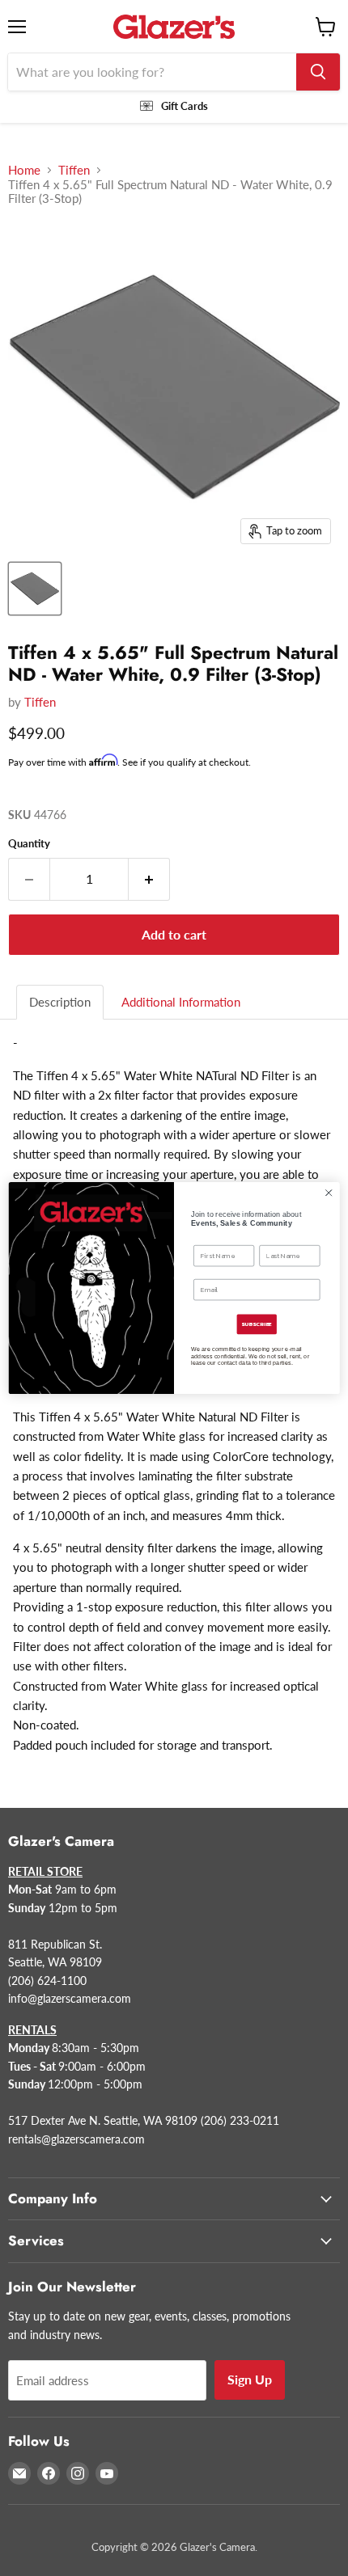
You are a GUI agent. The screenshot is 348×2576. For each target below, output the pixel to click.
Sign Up (250, 2379)
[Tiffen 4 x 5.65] (35, 589)
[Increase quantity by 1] (149, 879)
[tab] (61, 1002)
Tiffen (74, 170)
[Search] (318, 72)
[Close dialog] (329, 1193)
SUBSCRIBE (257, 1324)
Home (24, 170)
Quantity (29, 844)
